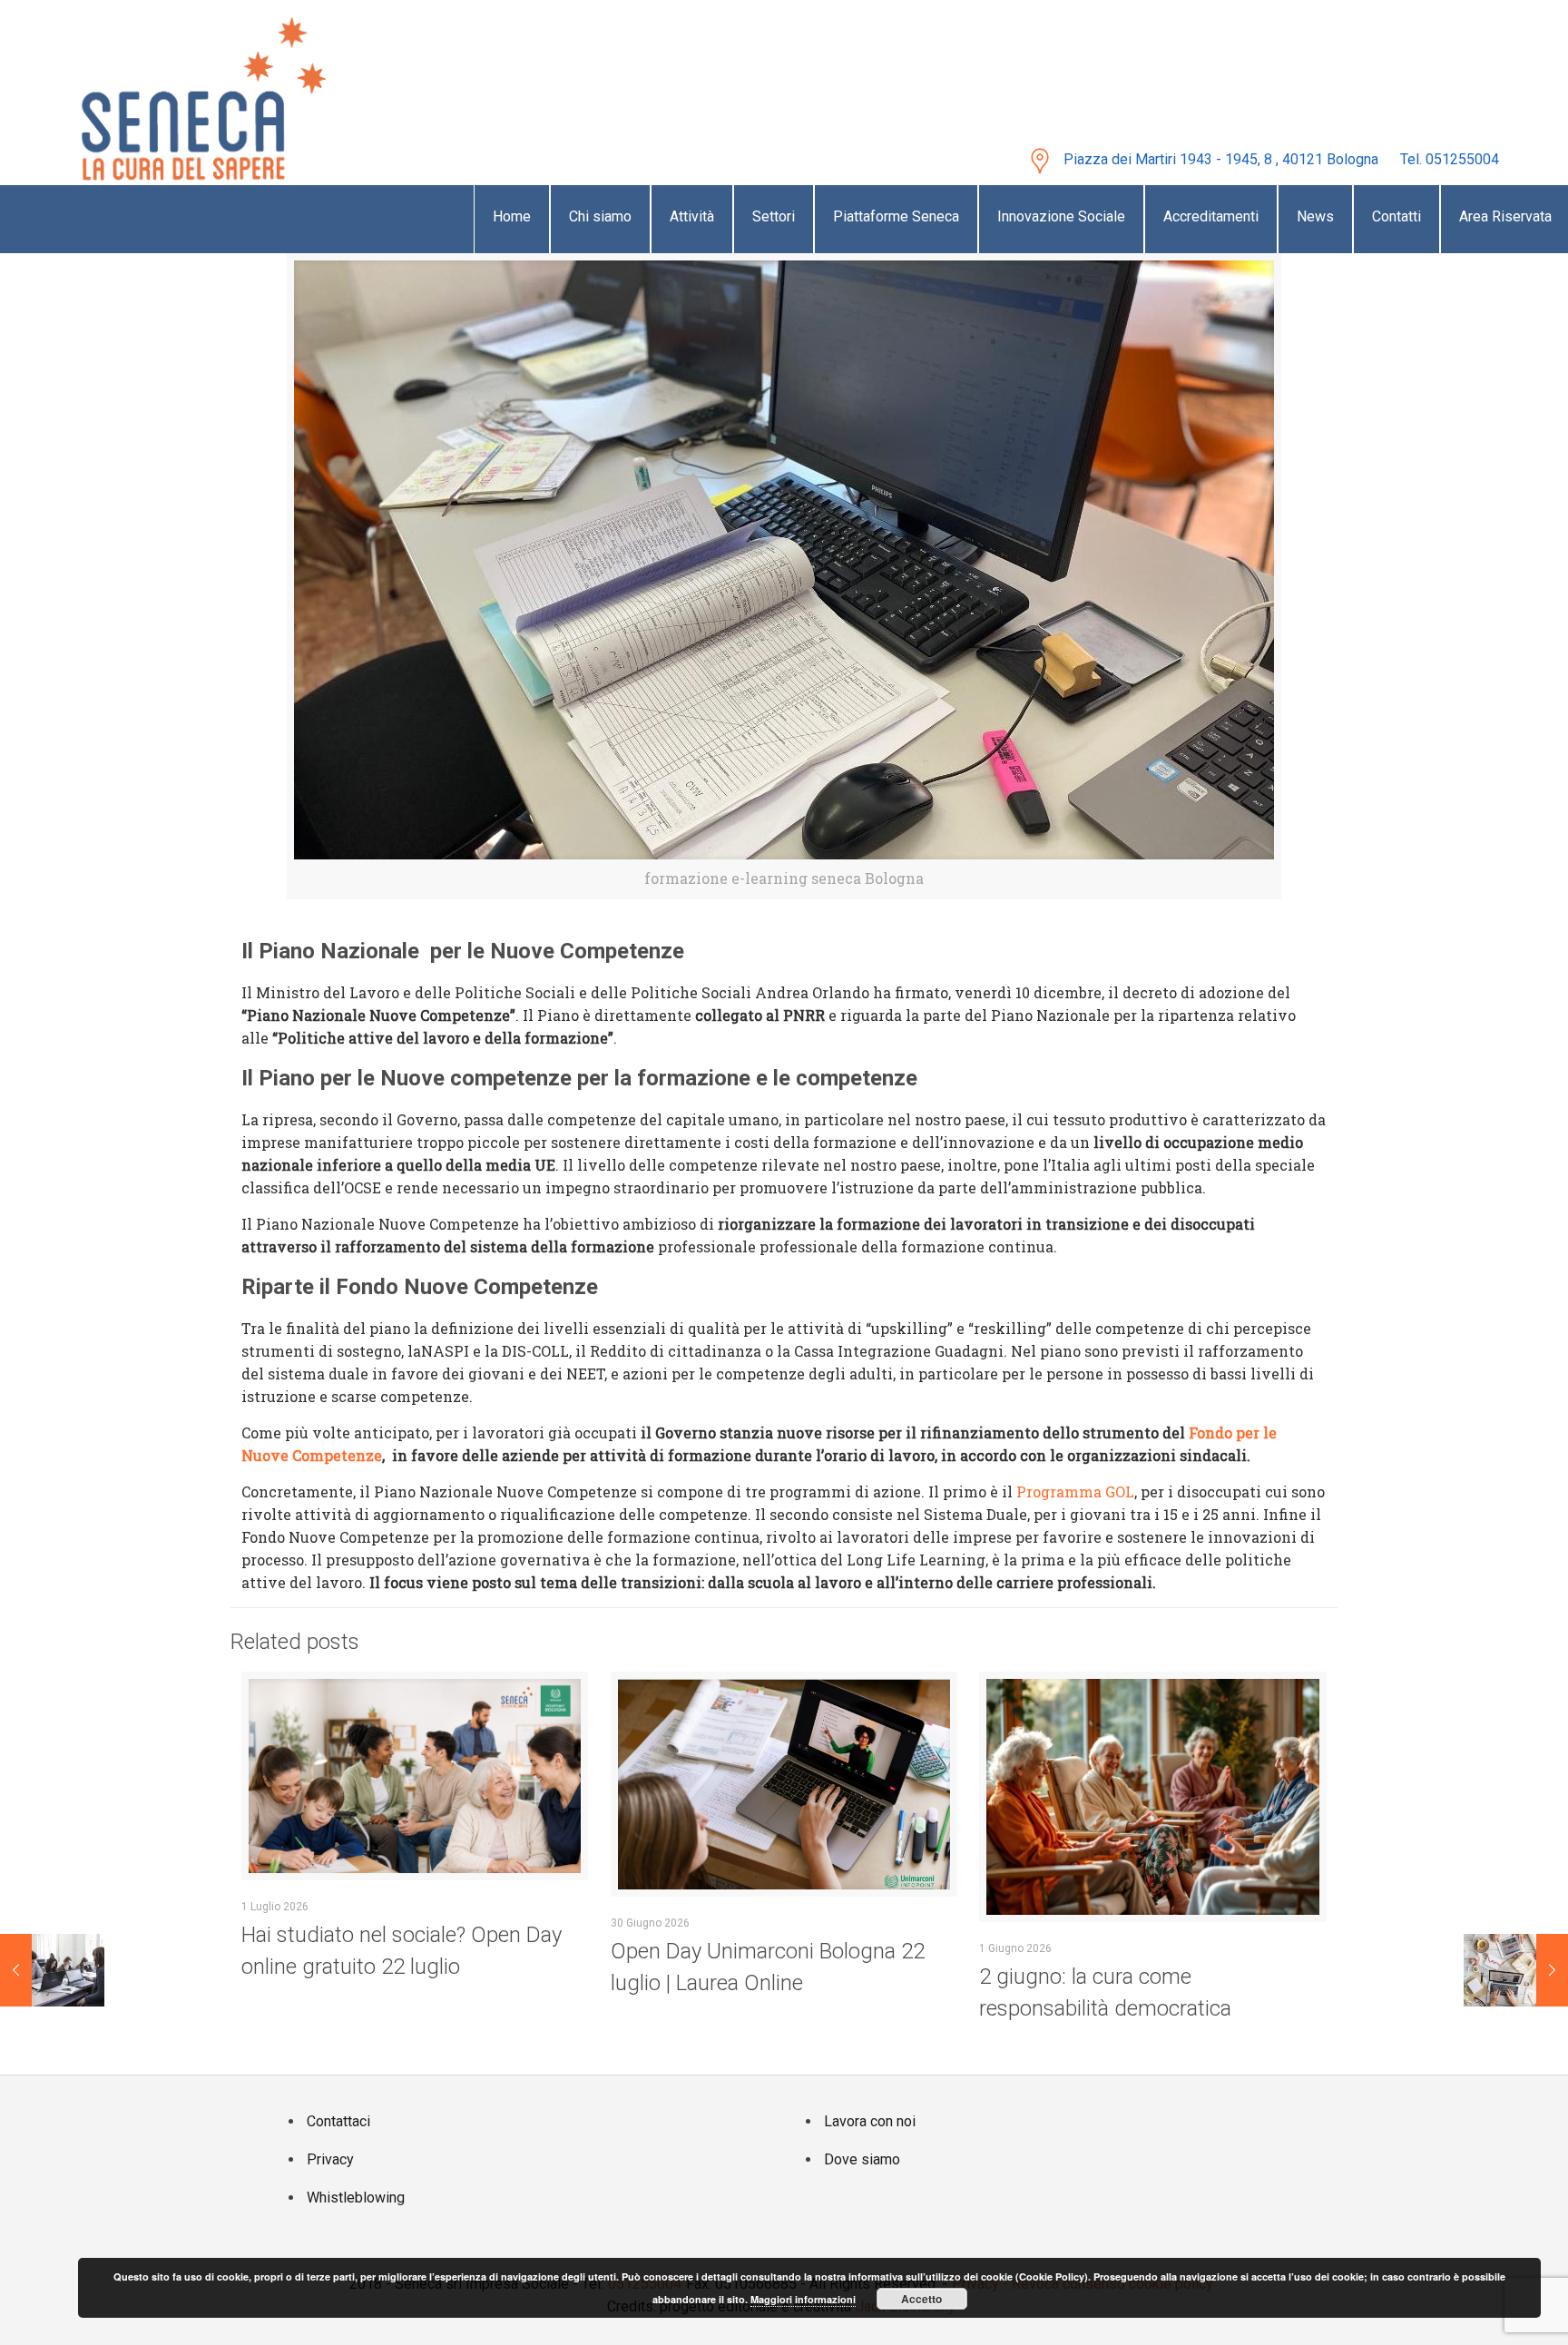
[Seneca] (184, 92)
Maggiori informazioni (803, 2299)
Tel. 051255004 (1450, 159)
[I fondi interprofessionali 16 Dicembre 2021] (1516, 2121)
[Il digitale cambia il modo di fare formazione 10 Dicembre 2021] (52, 2121)
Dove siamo (862, 2159)
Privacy (330, 2159)
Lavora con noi (870, 2121)
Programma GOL (1075, 1491)
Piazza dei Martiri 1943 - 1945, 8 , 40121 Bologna (1221, 159)
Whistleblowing (356, 2198)
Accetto (921, 2299)
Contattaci (338, 2121)
